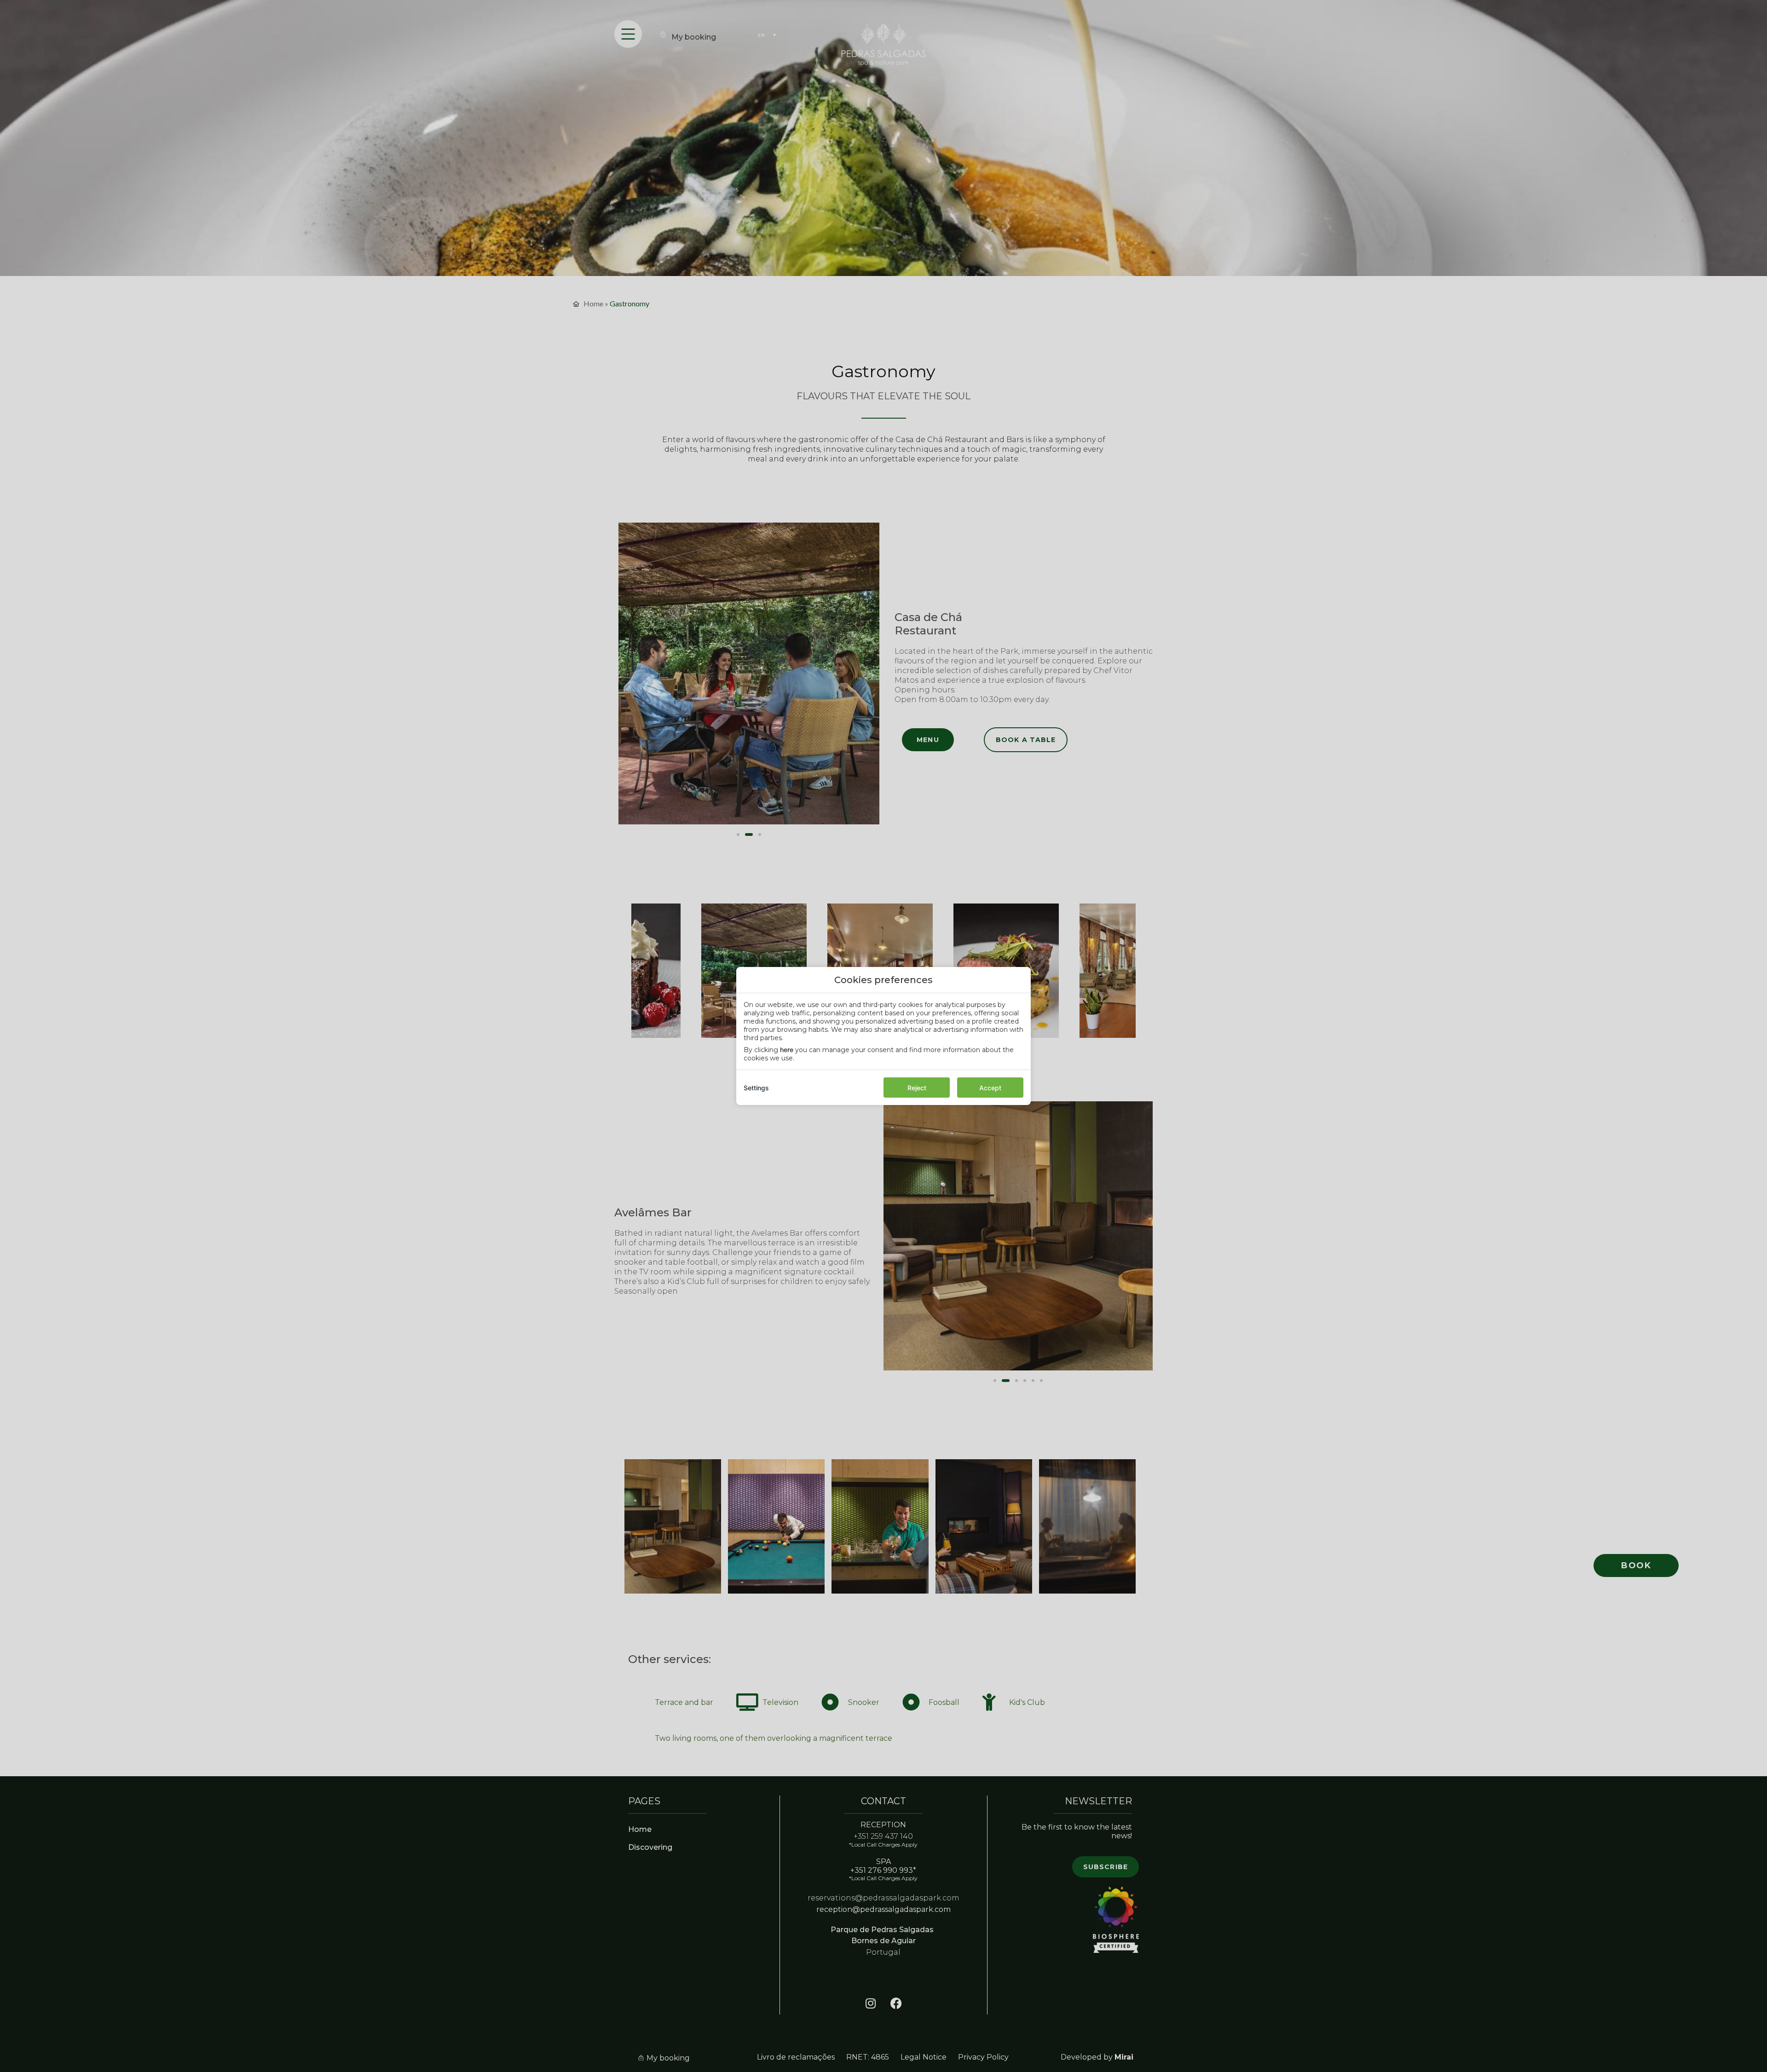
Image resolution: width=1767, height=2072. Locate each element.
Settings (756, 1088)
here (787, 1050)
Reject (917, 1088)
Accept (990, 1088)
